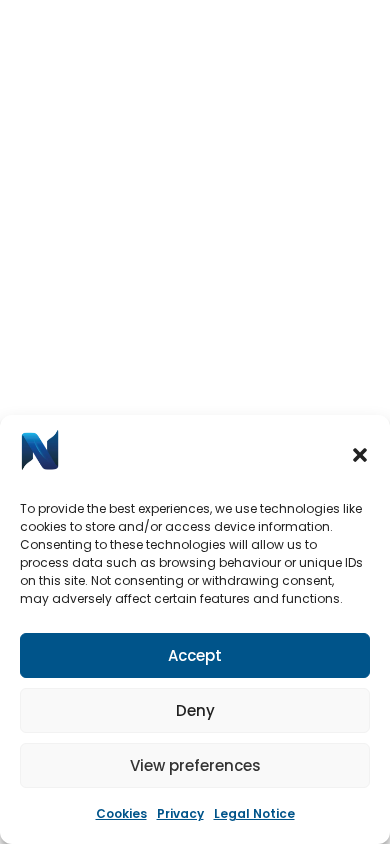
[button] (360, 455)
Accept (195, 655)
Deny (195, 710)
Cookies (121, 813)
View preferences (195, 765)
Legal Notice (254, 813)
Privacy (180, 813)
